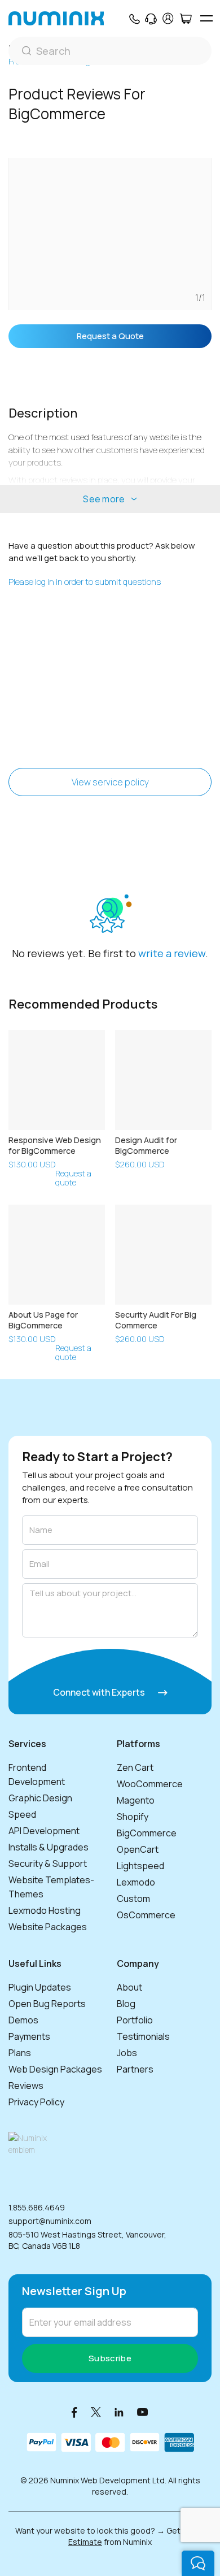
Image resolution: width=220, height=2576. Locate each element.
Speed (22, 1814)
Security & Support (48, 1863)
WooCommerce (150, 1784)
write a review (172, 953)
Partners (135, 2069)
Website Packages (48, 1927)
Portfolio (135, 2020)
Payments (29, 2036)
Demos (23, 2020)
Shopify (133, 1817)
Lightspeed (140, 1866)
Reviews (26, 2086)
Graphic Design (40, 1798)
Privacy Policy (36, 2102)
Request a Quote (110, 336)
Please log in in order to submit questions (85, 582)
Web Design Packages (55, 2069)
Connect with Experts (100, 1692)
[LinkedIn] (119, 2412)
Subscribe (110, 2358)
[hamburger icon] (206, 18)
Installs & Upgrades (49, 1847)
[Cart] (185, 19)
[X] (96, 2412)
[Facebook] (74, 2412)
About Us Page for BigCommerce (43, 1320)
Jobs (127, 2053)
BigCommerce (147, 1833)
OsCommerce (146, 1915)
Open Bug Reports (47, 2004)
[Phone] (134, 19)
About (129, 1987)
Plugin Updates (40, 1987)
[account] (168, 18)
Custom (133, 1899)
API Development (44, 1831)
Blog (126, 2004)
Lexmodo (136, 1882)
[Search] (110, 51)
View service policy (110, 782)
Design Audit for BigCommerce (146, 1145)
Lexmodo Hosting (45, 1910)
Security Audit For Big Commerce (156, 1320)
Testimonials (143, 2036)
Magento (136, 1800)
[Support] (151, 19)
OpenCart (138, 1849)
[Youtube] (143, 2412)
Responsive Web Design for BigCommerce (55, 1145)
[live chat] (198, 2563)
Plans (20, 2053)
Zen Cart (135, 1767)
